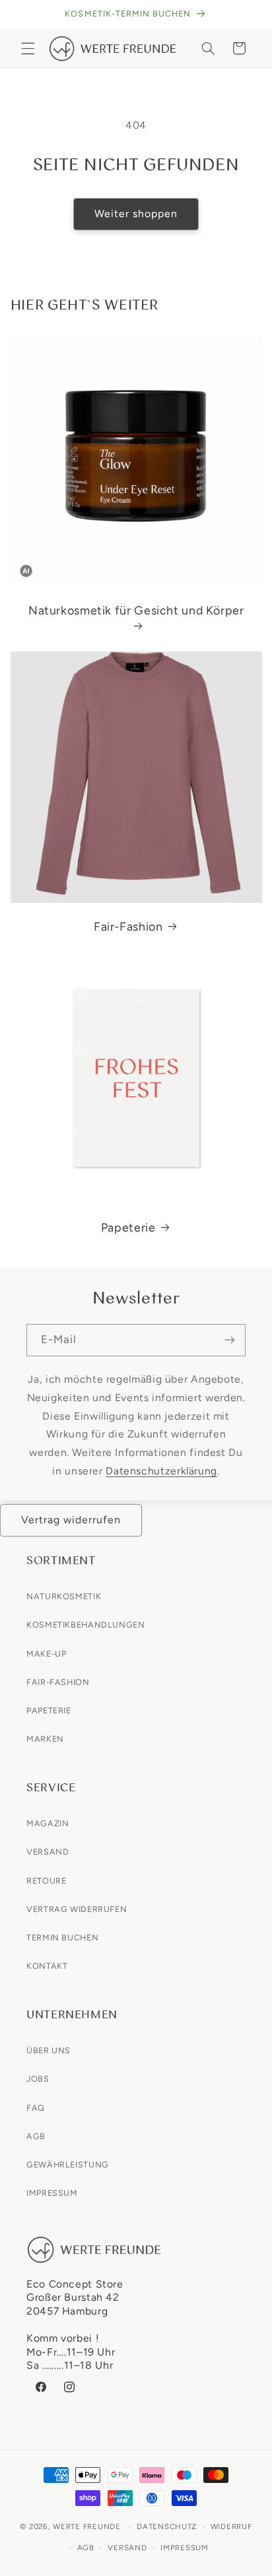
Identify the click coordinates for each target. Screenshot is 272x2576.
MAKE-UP (46, 1654)
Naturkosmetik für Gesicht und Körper (136, 610)
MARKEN (45, 1739)
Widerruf (231, 2526)
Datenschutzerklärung (161, 1471)
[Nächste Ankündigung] (247, 15)
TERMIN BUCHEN (62, 1937)
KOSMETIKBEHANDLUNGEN (86, 1625)
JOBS (38, 2079)
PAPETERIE (49, 1710)
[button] (28, 48)
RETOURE (46, 1881)
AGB (36, 2136)
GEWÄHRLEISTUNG (68, 2164)
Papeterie (128, 1227)
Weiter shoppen (136, 214)
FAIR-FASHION (58, 1682)
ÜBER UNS (49, 2050)
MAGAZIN (48, 1823)
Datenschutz (167, 2526)
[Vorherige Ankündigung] (25, 15)
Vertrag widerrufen (71, 1520)
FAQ (36, 2108)
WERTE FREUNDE (87, 2526)
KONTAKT (47, 1966)
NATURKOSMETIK (64, 1596)
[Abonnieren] (230, 1340)
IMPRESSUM (52, 2193)
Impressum (185, 2548)
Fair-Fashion (128, 926)
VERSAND (48, 1852)
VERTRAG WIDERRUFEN (77, 1909)
